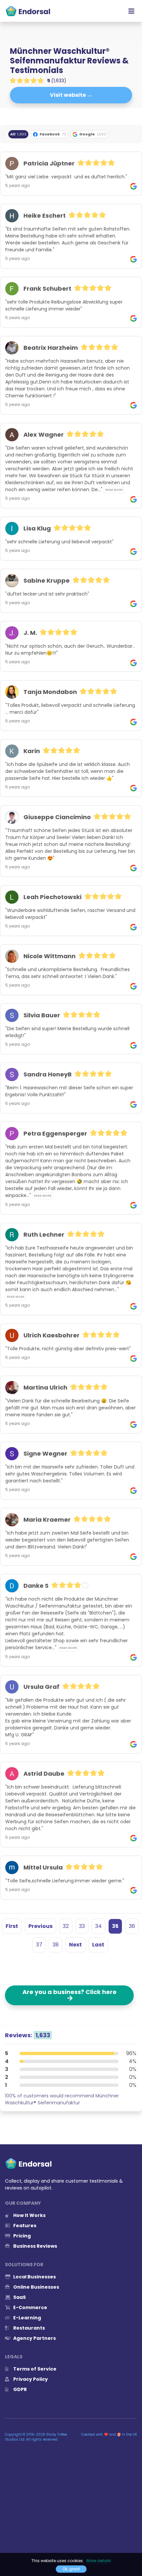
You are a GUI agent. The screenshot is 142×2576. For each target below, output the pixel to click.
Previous (40, 1926)
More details (99, 2561)
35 (115, 1926)
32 (66, 1926)
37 (39, 1945)
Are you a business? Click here (70, 1995)
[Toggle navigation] (131, 11)
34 (98, 1926)
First (12, 1926)
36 (132, 1926)
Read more (114, 490)
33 (82, 1926)
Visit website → (71, 95)
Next (75, 1945)
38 (56, 1945)
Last (98, 1945)
